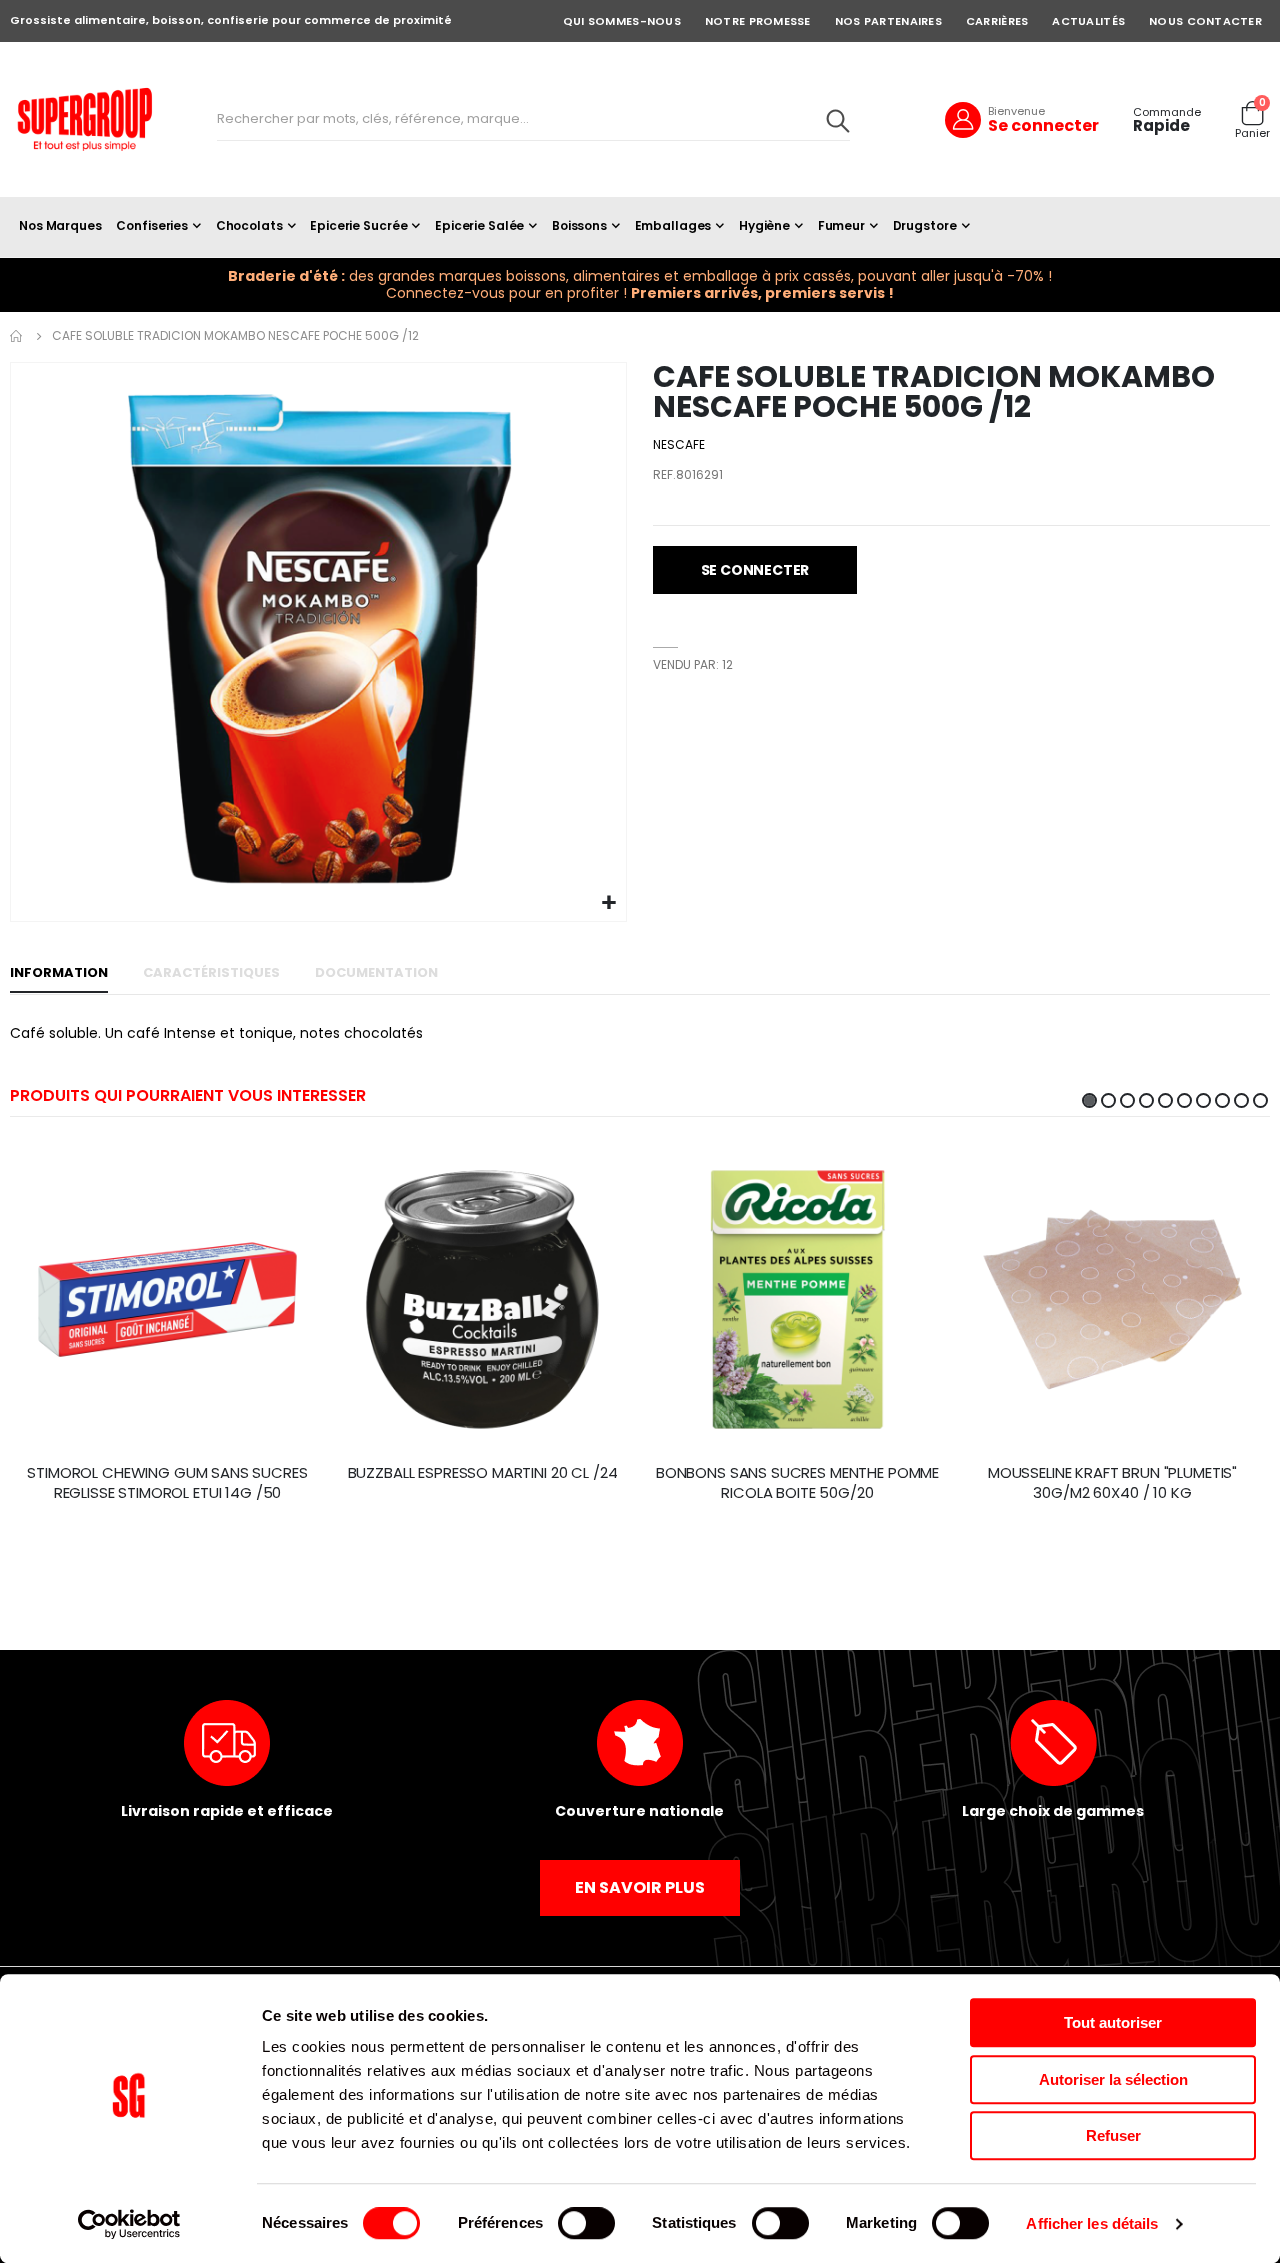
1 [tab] (1089, 1100)
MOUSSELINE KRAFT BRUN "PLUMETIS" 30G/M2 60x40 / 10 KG (1112, 1483)
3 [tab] (1127, 1100)
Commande (1167, 112)
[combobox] (533, 120)
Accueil (17, 336)
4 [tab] (1146, 1100)
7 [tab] (1203, 1100)
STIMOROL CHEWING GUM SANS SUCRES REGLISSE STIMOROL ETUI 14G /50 (167, 1483)
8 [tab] (1222, 1100)
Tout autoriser (1113, 2022)
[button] (608, 903)
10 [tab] (1260, 1100)
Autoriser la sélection (1113, 2079)
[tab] (59, 974)
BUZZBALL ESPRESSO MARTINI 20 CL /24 (483, 1473)
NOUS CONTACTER (1205, 21)
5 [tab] (1165, 1100)
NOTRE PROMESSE (758, 21)
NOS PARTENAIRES (888, 21)
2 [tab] (1108, 1100)
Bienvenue (1016, 111)
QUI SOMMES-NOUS (622, 21)
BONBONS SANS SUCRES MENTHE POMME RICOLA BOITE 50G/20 (797, 1483)
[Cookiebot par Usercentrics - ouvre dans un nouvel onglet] (129, 2224)
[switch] (586, 2225)
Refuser (1113, 2135)
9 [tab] (1241, 1100)
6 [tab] (1184, 1100)
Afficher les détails (1092, 2223)
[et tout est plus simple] (85, 119)
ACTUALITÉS (1088, 21)
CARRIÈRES (997, 21)
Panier (1252, 133)
